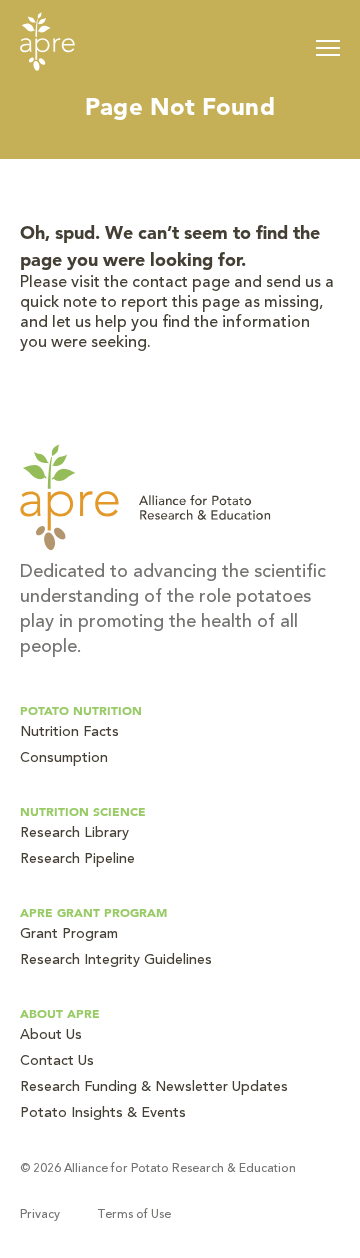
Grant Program (69, 935)
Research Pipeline (77, 860)
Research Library (74, 834)
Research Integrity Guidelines (116, 961)
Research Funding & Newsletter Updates (154, 1088)
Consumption (64, 759)
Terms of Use (134, 1215)
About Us (51, 1036)
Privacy (40, 1215)
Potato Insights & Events (103, 1114)
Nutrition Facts (69, 733)
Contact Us (57, 1062)
